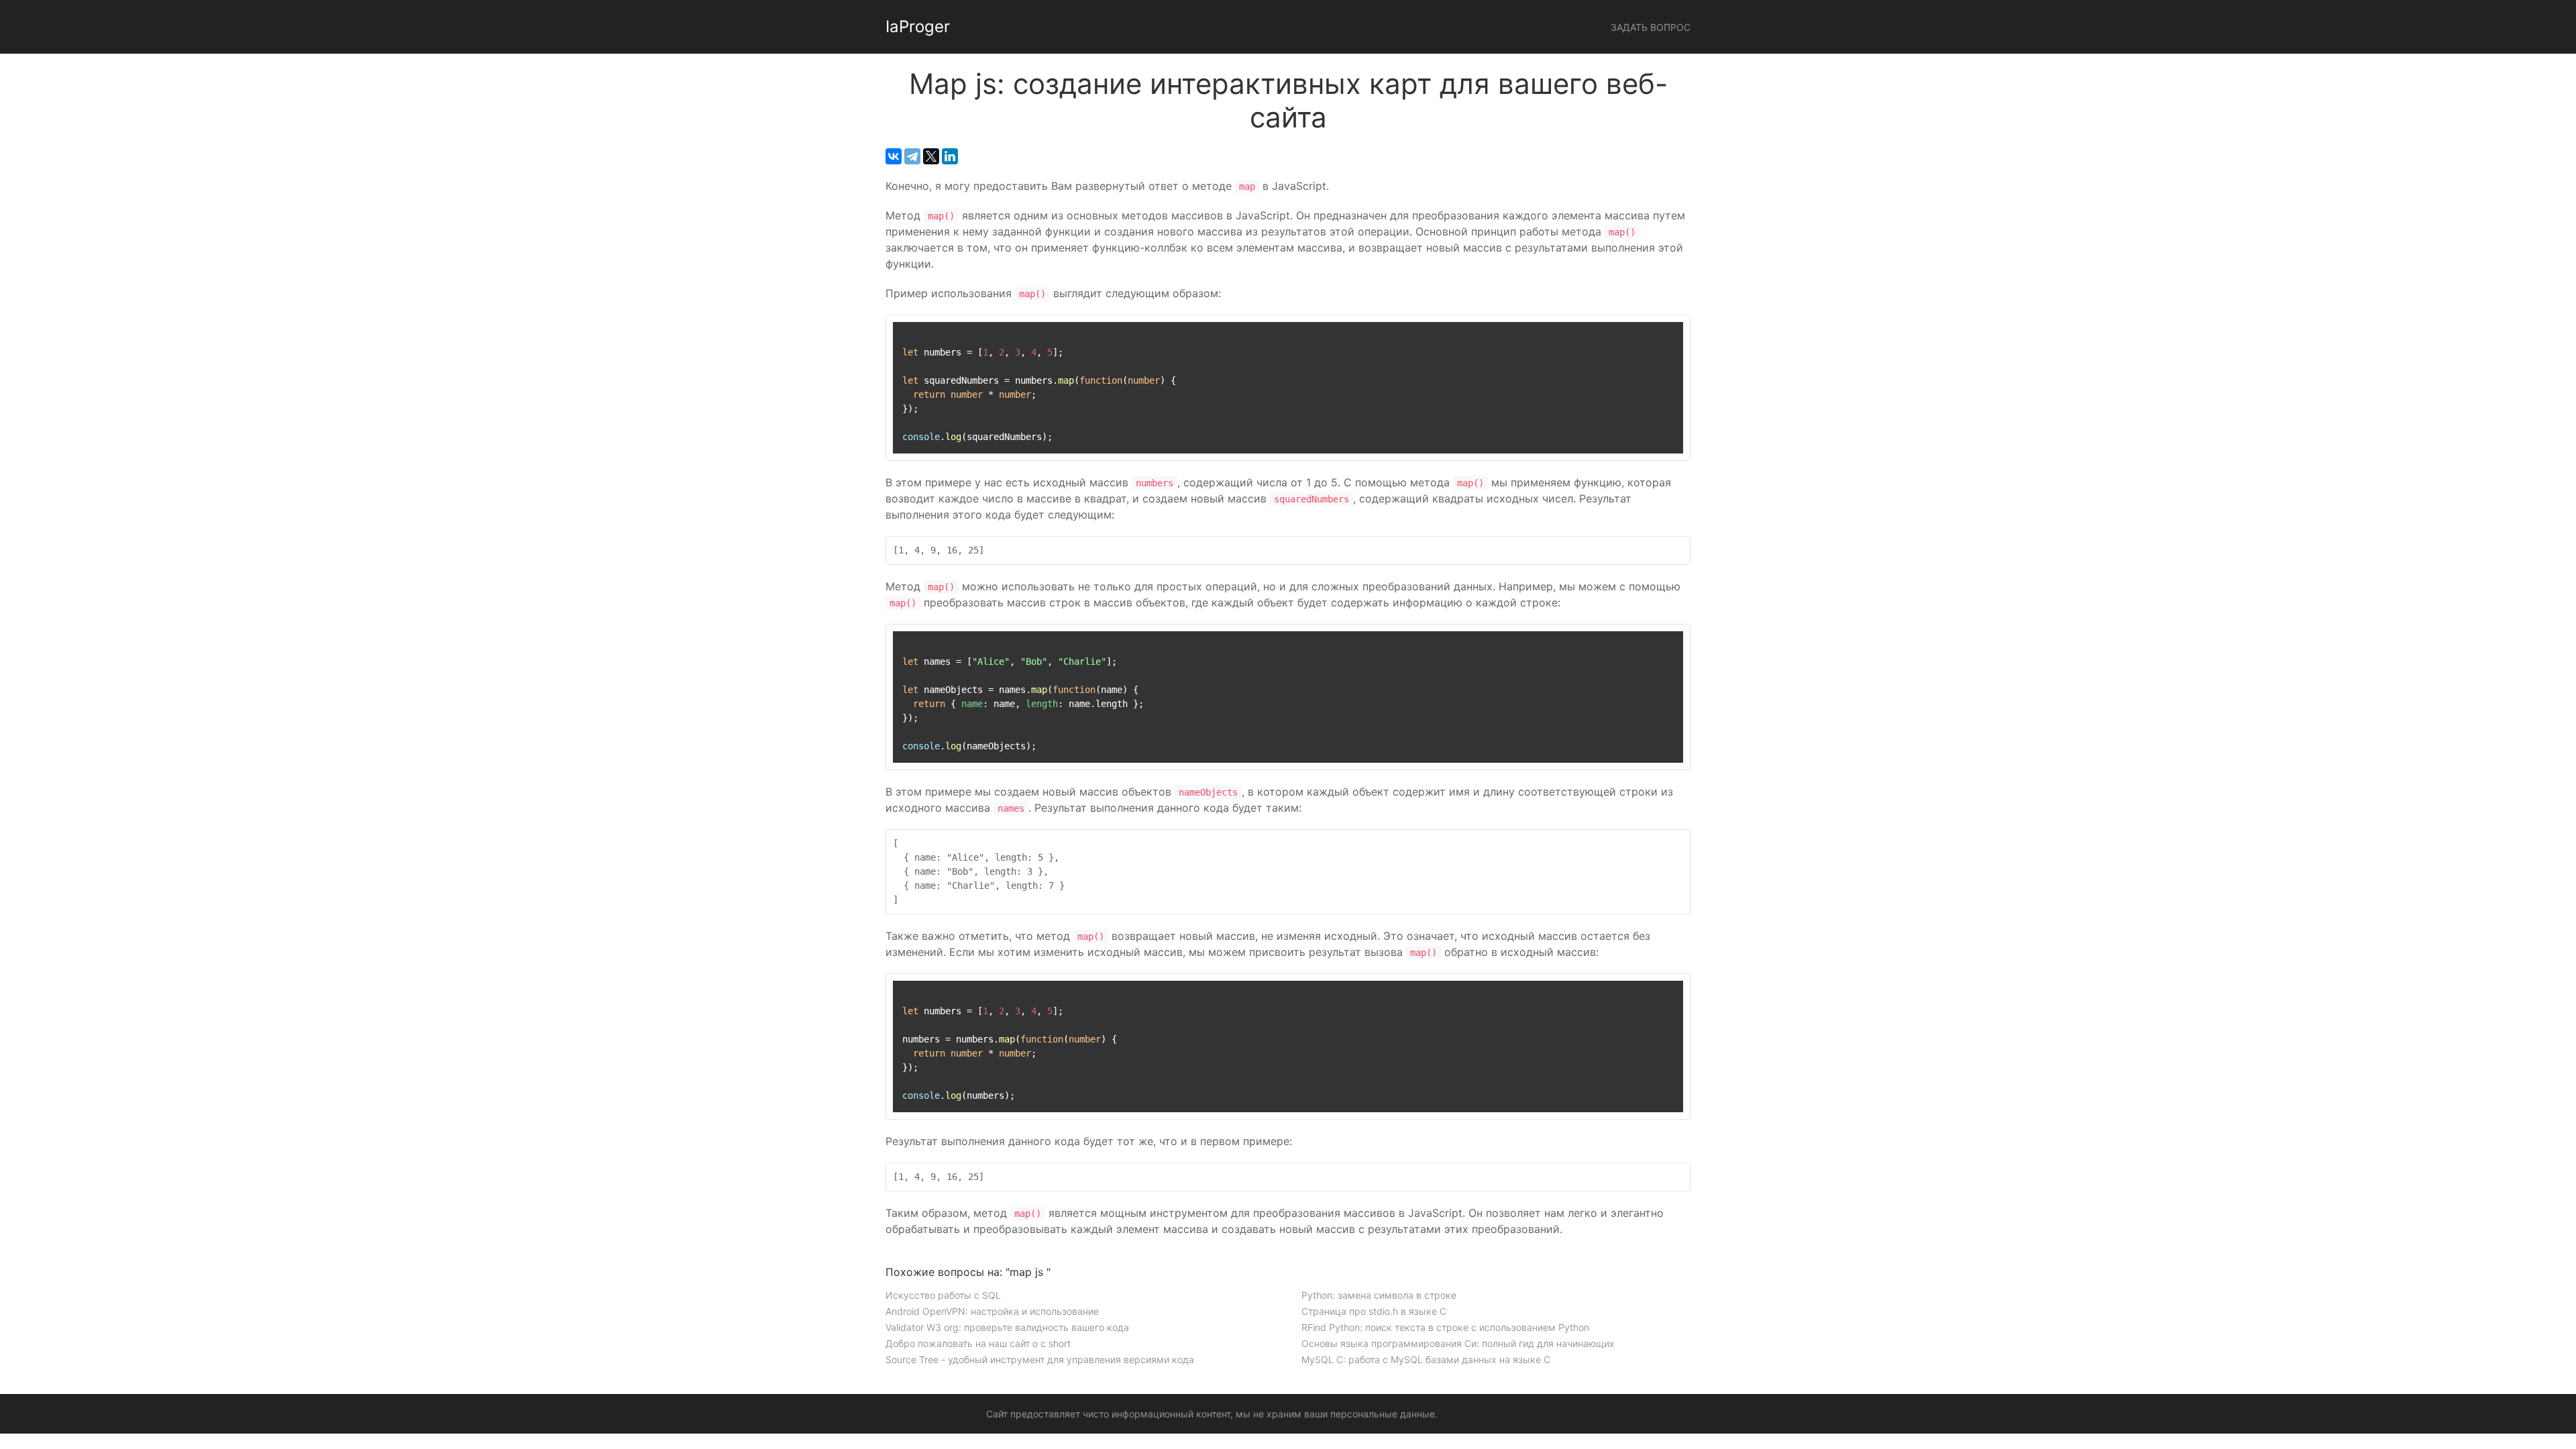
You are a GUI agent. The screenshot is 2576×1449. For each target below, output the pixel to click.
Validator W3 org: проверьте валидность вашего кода (1007, 1327)
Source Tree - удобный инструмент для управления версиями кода (1040, 1359)
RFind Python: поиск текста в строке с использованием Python (1445, 1327)
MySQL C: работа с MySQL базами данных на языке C (1426, 1359)
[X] (931, 156)
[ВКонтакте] (894, 156)
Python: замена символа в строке (1379, 1295)
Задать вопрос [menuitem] (1651, 27)
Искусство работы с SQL (943, 1295)
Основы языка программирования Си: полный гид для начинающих (1458, 1343)
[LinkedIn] (950, 156)
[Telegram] (912, 156)
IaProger (918, 26)
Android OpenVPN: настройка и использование (992, 1311)
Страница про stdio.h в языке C (1374, 1311)
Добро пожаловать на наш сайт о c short (978, 1343)
